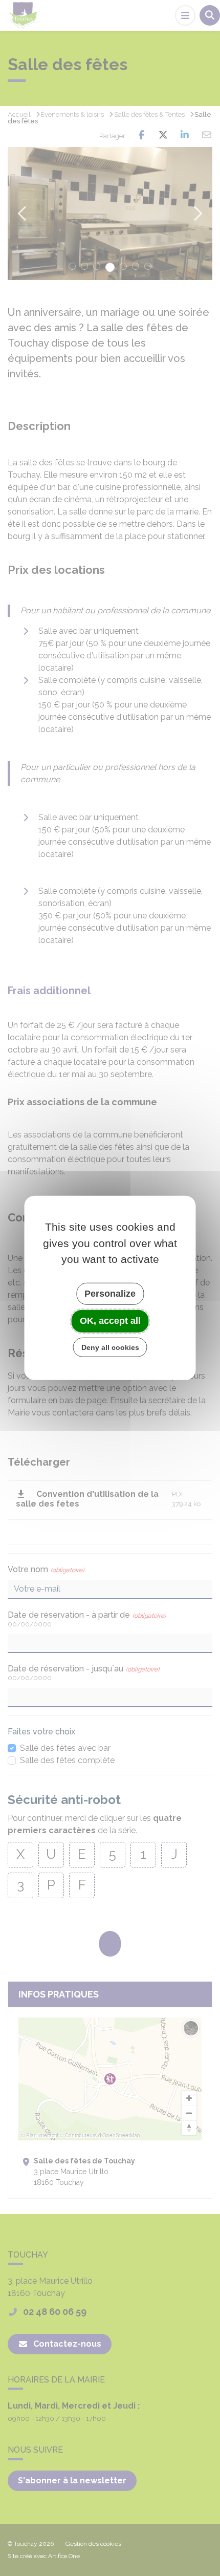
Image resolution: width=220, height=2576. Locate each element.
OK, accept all (110, 1321)
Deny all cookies (110, 1347)
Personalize (110, 1293)
